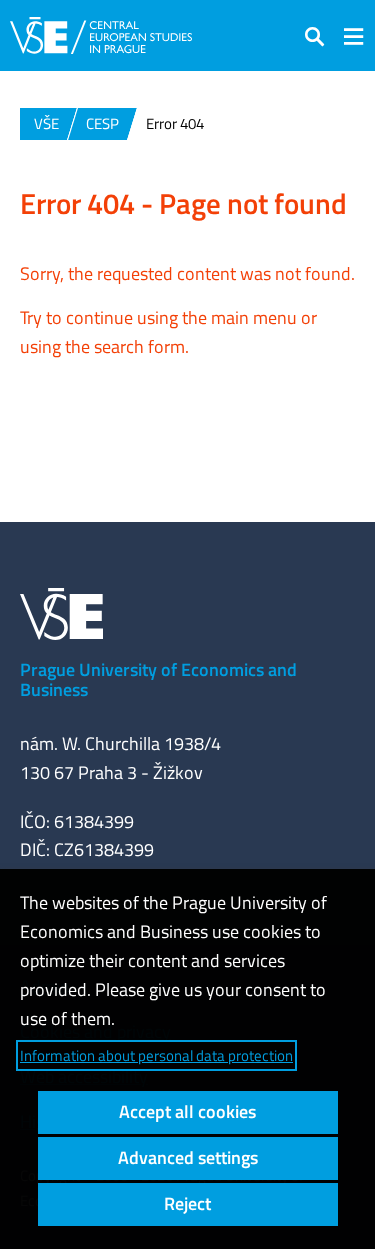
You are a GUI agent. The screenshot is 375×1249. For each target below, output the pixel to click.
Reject (187, 1203)
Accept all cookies (187, 1111)
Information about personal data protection (156, 1055)
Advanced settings (188, 1157)
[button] (315, 35)
